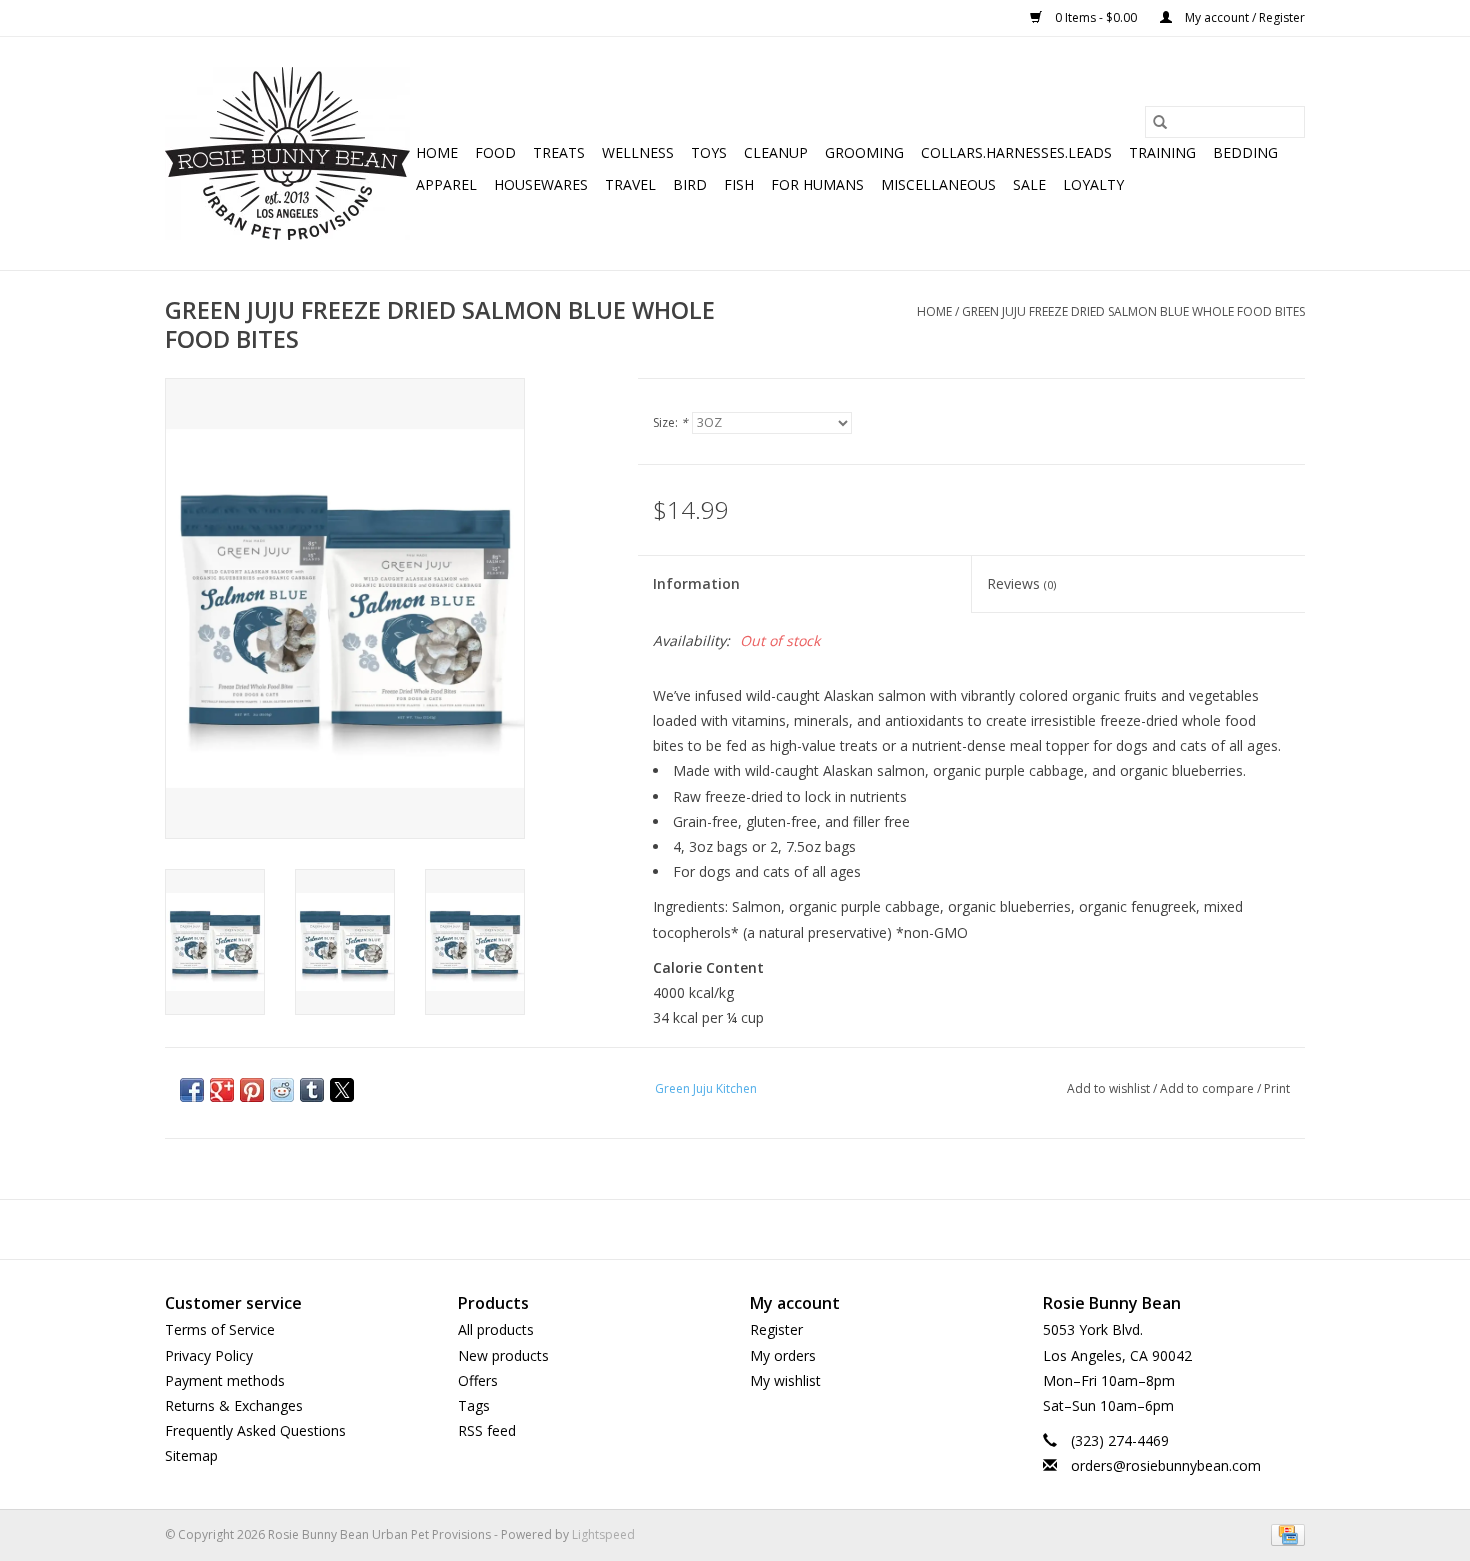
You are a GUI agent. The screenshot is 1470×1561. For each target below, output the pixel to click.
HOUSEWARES (541, 184)
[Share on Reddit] (282, 1090)
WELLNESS (638, 152)
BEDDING (1245, 152)
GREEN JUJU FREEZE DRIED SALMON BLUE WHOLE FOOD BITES (1133, 311)
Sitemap (191, 1455)
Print (1277, 1088)
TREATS (559, 152)
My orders (783, 1355)
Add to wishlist (1110, 1088)
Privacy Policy (209, 1355)
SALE (1029, 184)
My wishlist (785, 1380)
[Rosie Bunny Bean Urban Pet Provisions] (287, 153)
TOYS (709, 152)
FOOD (495, 152)
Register (776, 1329)
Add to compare (1208, 1088)
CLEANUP (776, 152)
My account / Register (1243, 17)
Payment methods (225, 1380)
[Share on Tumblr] (312, 1090)
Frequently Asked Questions (255, 1430)
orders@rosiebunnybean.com (1166, 1465)
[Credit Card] (1284, 1533)
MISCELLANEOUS (938, 184)
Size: (670, 422)
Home (437, 152)
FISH (739, 184)
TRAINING (1162, 152)
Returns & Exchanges (234, 1405)
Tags (474, 1405)
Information (696, 583)
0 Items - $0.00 (1096, 17)
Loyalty (1093, 184)
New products (503, 1355)
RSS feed (487, 1430)
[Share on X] (342, 1090)
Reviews (1021, 583)
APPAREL (446, 184)
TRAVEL (630, 184)
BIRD (690, 184)
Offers (478, 1380)
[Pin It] (252, 1090)
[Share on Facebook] (192, 1090)
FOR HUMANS (817, 184)
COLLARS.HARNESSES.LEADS (1016, 152)
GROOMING (864, 152)
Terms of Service (220, 1329)
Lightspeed (603, 1534)
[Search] (1160, 122)
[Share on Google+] (222, 1090)
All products (496, 1329)
